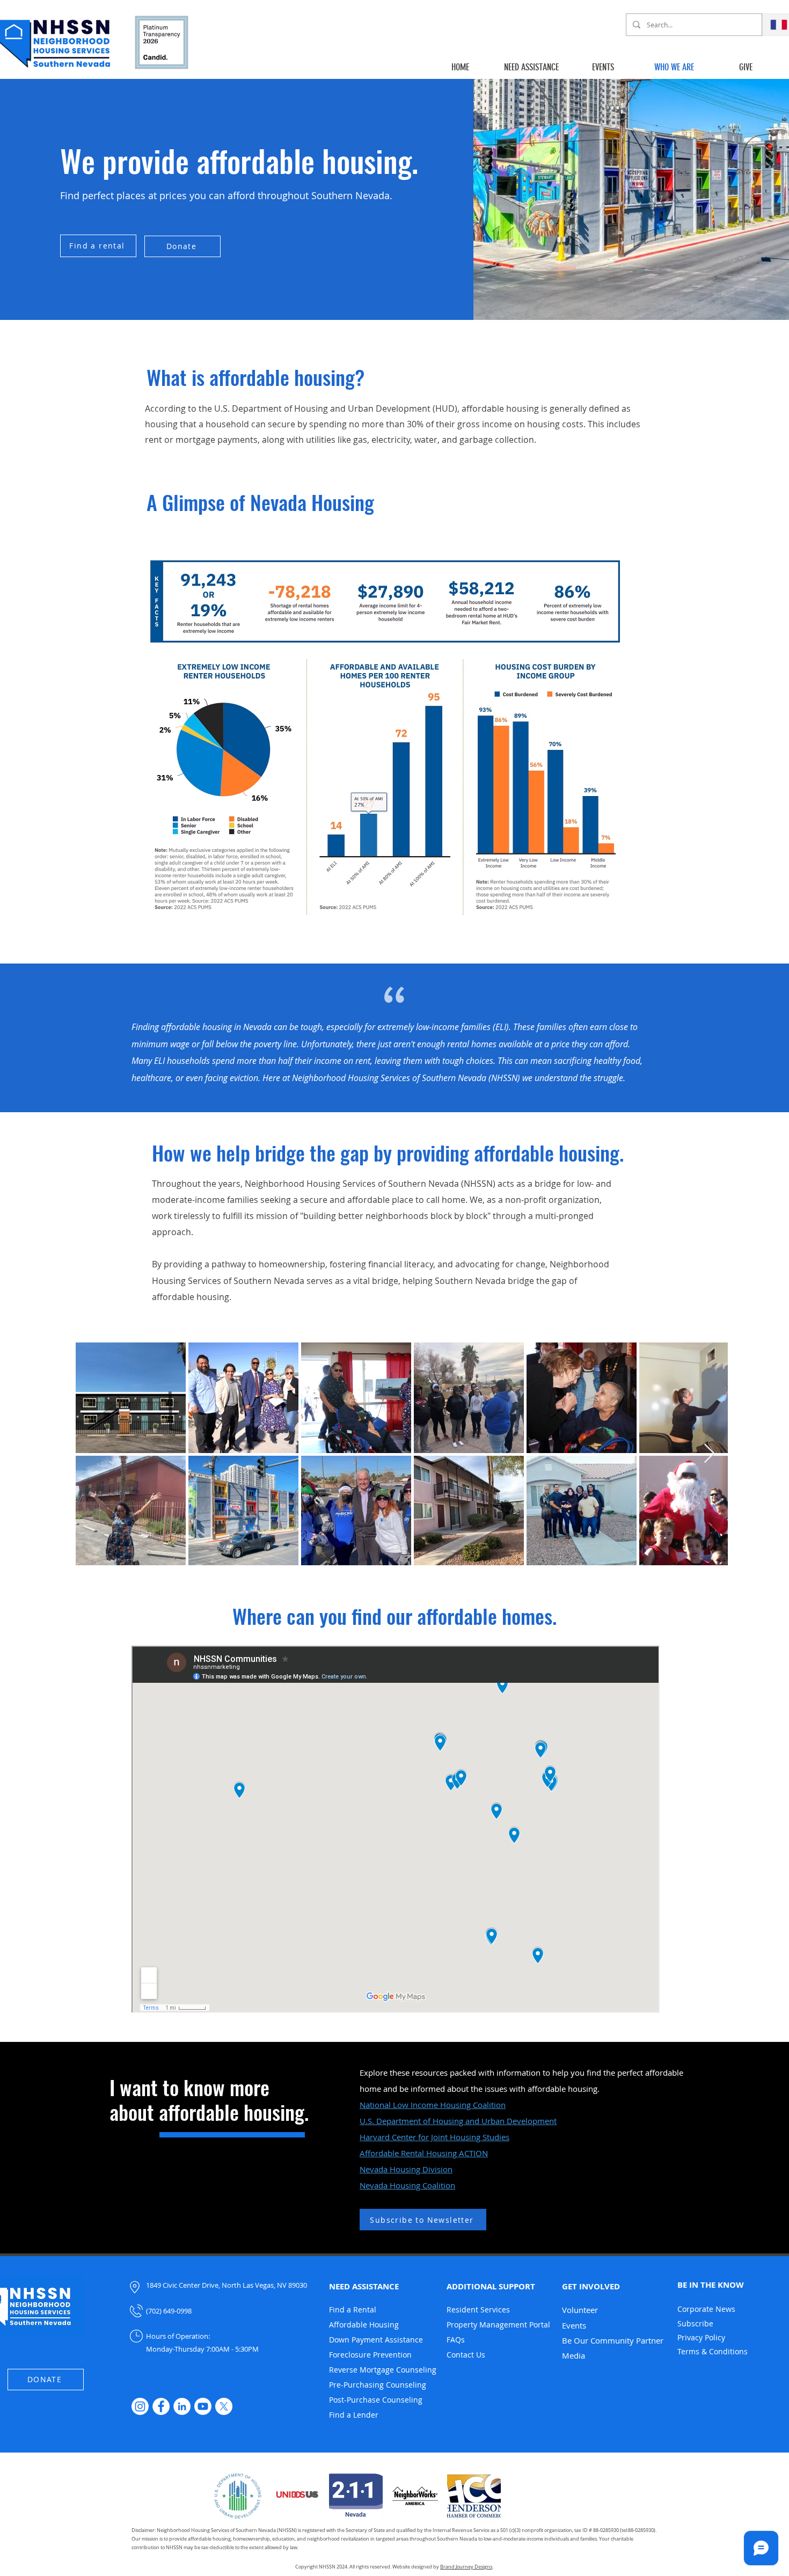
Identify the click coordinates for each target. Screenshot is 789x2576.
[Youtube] (203, 2406)
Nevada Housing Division (406, 2169)
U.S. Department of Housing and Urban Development (458, 2121)
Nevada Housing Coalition (407, 2185)
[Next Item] (709, 1454)
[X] (224, 2406)
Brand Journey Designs (466, 2567)
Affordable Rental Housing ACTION (424, 2153)
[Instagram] (140, 2406)
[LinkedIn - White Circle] (182, 2406)
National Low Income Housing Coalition (433, 2105)
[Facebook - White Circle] (161, 2406)
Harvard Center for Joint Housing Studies (434, 2137)
